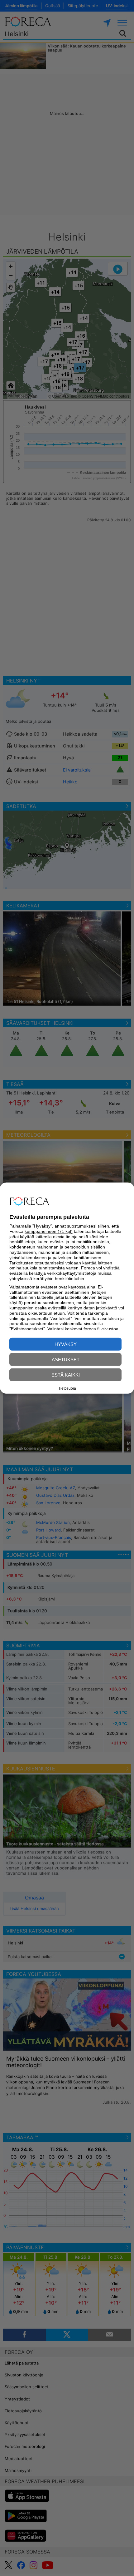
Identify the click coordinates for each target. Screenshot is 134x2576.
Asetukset (66, 1360)
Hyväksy (66, 1344)
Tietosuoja (67, 1388)
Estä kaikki (66, 1375)
